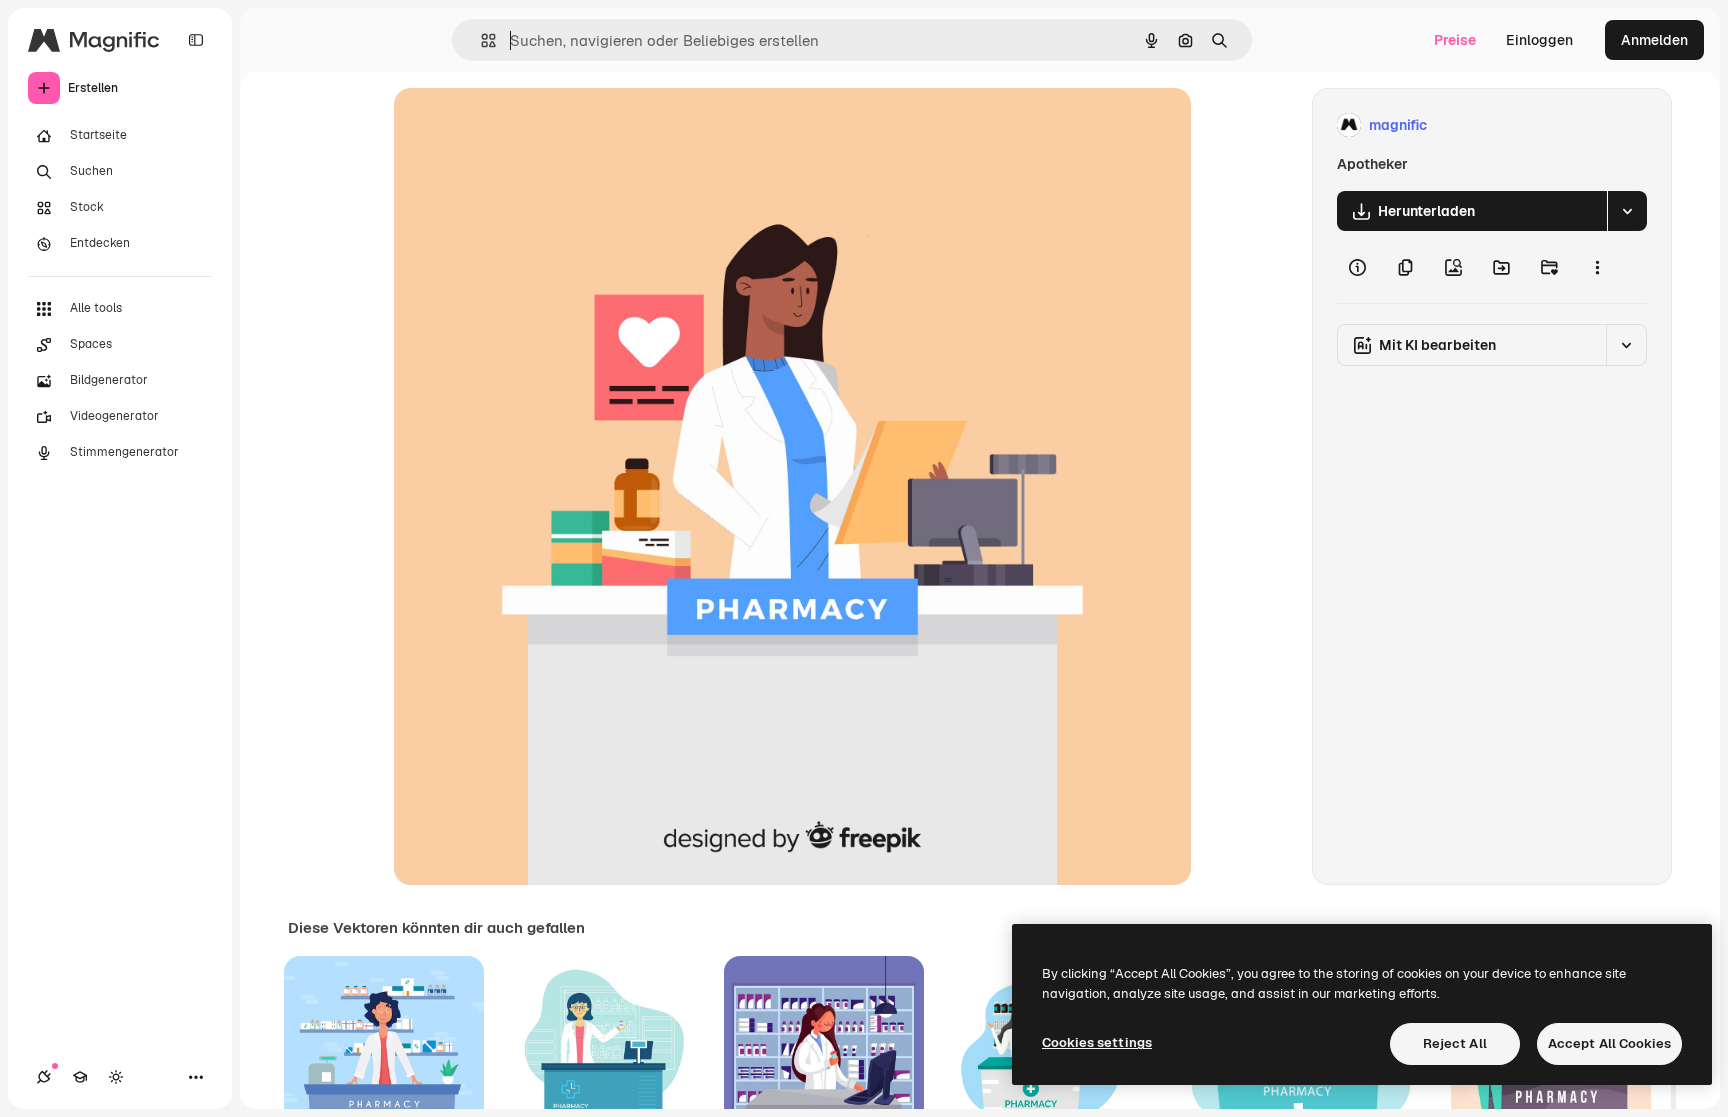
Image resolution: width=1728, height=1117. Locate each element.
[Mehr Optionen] (1597, 267)
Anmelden (1654, 40)
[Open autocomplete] (480, 40)
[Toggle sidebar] (196, 40)
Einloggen (1539, 40)
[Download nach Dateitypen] (1627, 211)
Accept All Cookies (1609, 1043)
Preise (1455, 40)
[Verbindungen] (44, 1077)
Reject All (1455, 1043)
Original (522, 125)
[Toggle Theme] (116, 1077)
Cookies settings (1097, 1042)
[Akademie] (80, 1077)
